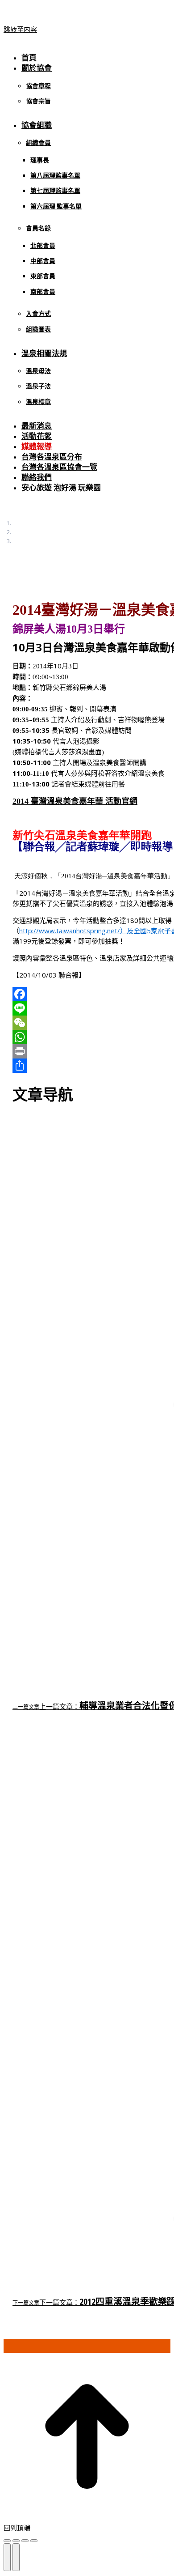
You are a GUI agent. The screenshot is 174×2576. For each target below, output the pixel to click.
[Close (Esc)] (7, 2541)
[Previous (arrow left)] (7, 2557)
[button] (79, 43)
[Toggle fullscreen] (25, 2541)
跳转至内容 (20, 29)
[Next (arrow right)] (16, 2557)
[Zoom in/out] (34, 2541)
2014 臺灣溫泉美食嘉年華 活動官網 (75, 801)
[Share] (16, 2541)
